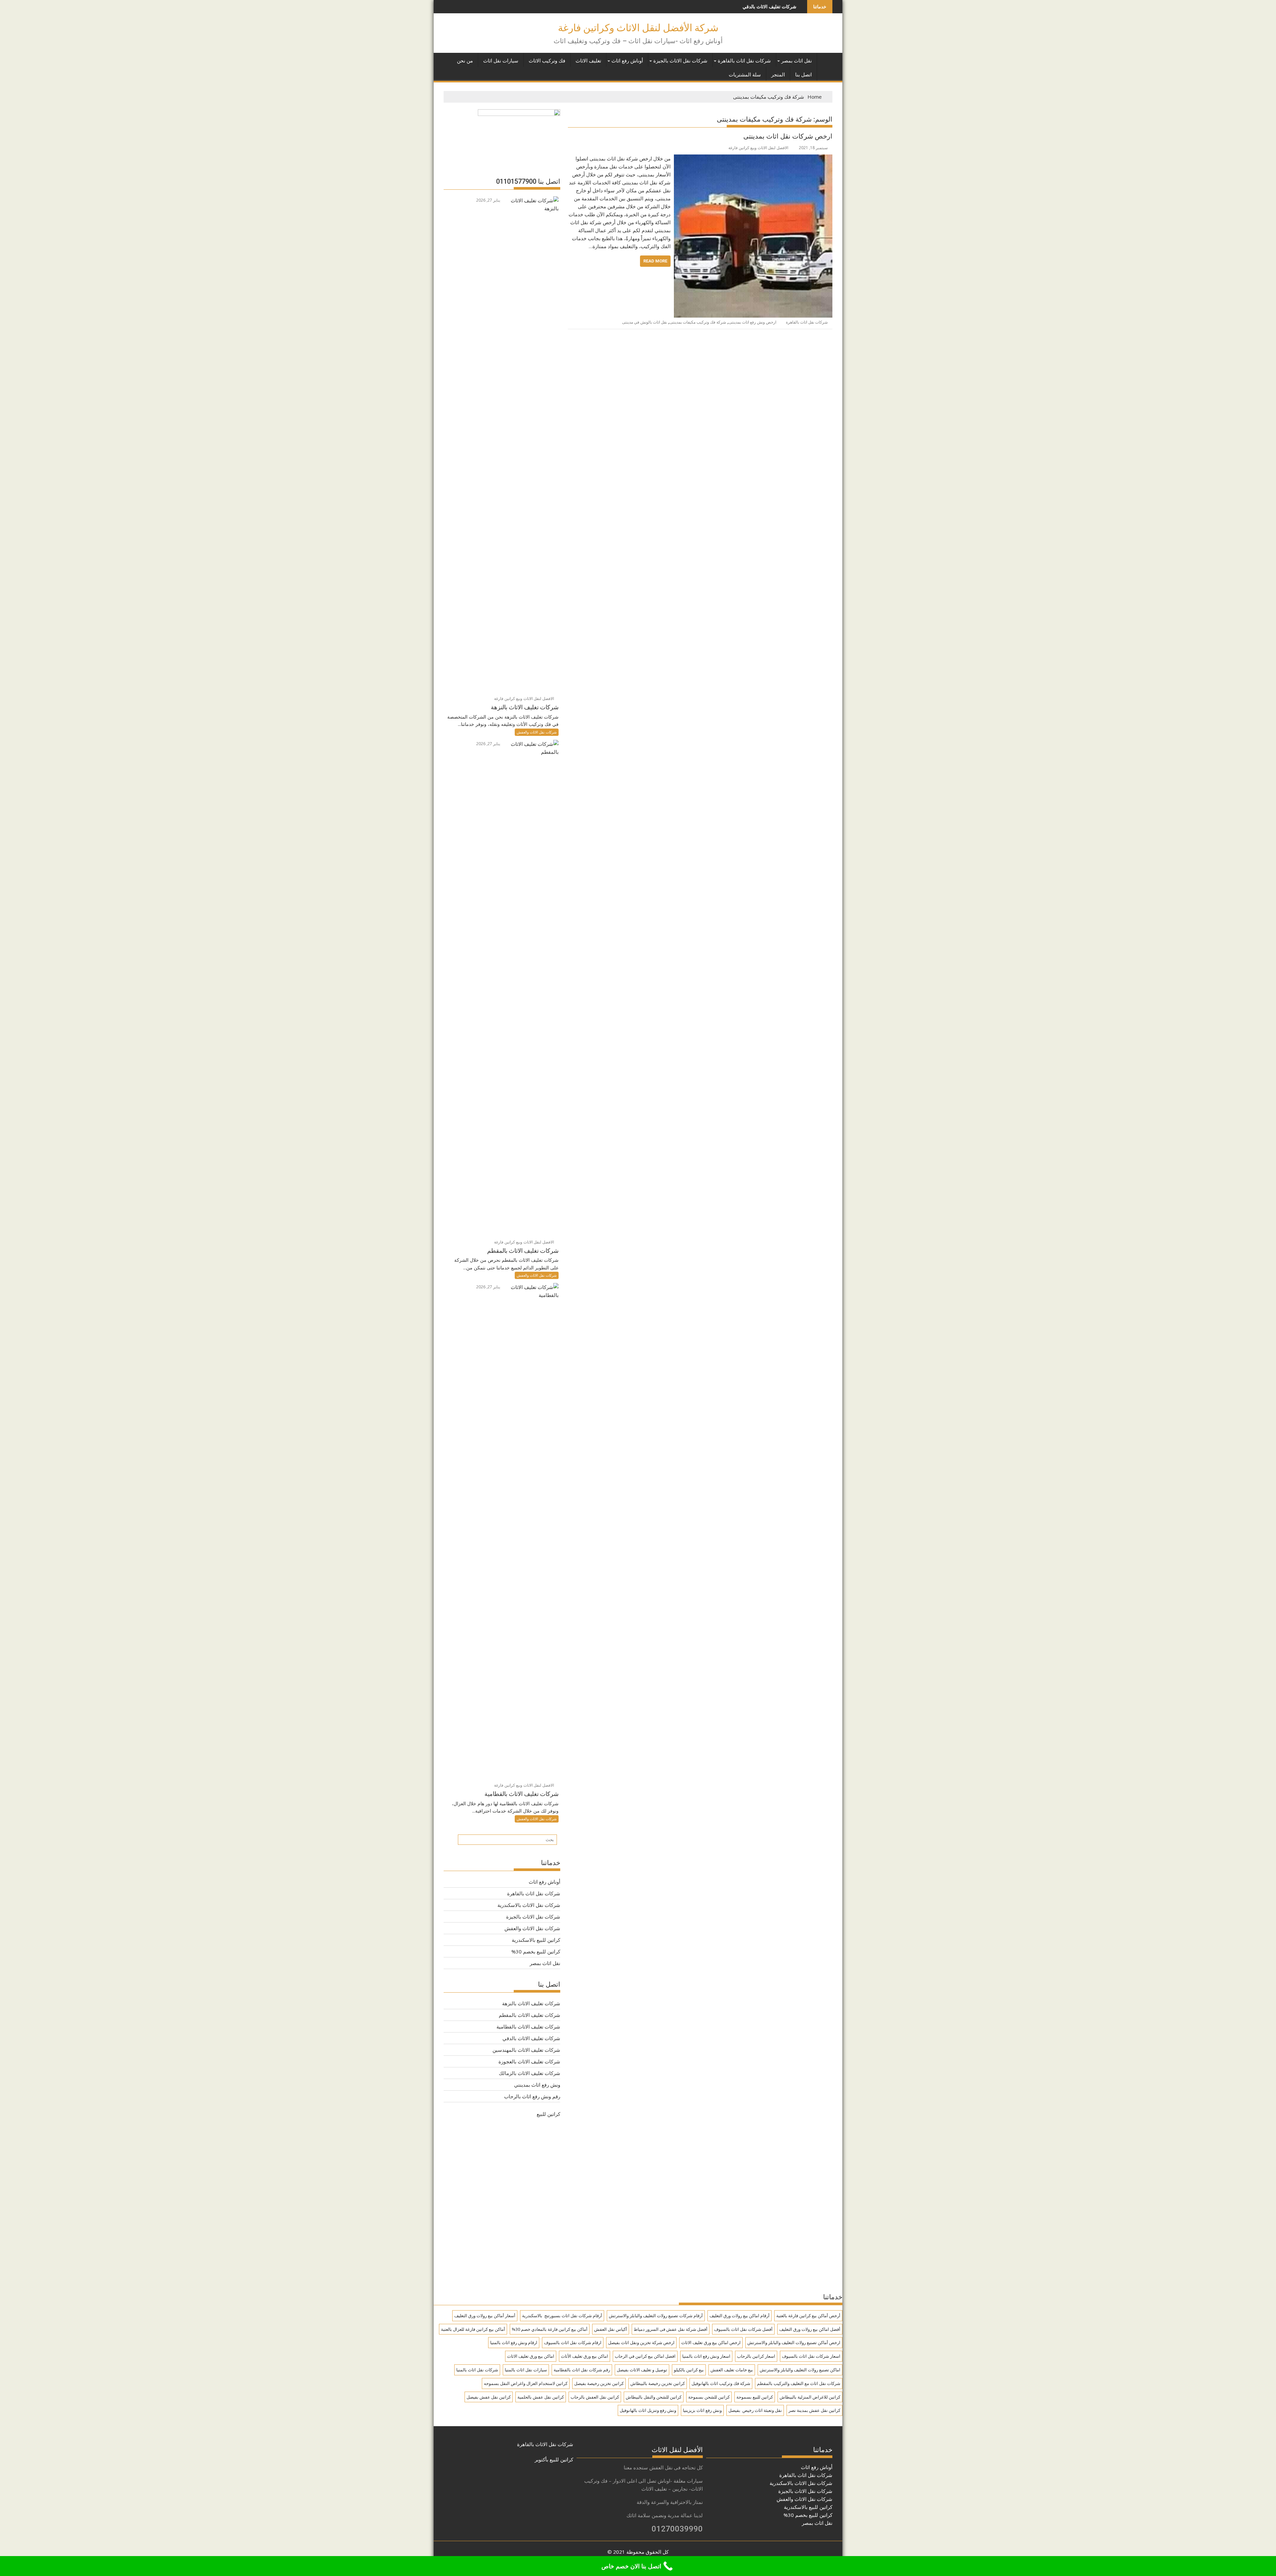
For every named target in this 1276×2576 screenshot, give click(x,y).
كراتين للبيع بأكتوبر (554, 2459)
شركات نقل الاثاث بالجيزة (680, 61)
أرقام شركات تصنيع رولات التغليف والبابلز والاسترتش (656, 2316)
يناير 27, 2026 (489, 200)
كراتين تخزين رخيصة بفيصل (599, 2383)
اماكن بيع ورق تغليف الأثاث (585, 2356)
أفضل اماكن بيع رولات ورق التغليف (810, 2329)
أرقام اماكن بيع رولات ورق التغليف (740, 2316)
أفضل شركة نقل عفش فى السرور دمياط (671, 2329)
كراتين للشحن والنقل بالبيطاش (654, 2397)
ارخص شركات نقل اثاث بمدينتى (788, 136)
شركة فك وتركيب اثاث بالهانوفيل (721, 2383)
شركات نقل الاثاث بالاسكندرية (529, 1905)
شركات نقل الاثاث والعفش (537, 732)
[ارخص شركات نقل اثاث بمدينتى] (753, 158)
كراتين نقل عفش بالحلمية (541, 2397)
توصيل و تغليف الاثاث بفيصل (642, 2370)
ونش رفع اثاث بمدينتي (537, 2085)
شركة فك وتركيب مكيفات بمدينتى (698, 322)
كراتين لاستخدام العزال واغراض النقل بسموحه (526, 2383)
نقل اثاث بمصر (797, 61)
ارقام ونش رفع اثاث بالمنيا (514, 2342)
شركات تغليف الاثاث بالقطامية (528, 2027)
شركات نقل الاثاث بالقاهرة (545, 2444)
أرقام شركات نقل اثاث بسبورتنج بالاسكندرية (562, 2316)
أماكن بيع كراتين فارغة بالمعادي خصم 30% (550, 2329)
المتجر (778, 75)
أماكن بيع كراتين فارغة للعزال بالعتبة (473, 2329)
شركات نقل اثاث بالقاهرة (744, 61)
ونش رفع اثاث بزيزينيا (702, 2410)
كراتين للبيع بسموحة (755, 2397)
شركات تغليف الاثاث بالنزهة (531, 2003)
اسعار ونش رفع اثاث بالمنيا (706, 2356)
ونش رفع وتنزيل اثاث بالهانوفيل (648, 2410)
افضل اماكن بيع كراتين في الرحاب (645, 2356)
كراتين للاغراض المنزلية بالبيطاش (810, 2397)
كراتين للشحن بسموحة (709, 2397)
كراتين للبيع (548, 2114)
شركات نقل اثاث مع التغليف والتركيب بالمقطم (799, 2383)
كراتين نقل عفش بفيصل (489, 2397)
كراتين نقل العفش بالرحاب (595, 2397)
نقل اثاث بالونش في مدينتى (644, 322)
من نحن (465, 61)
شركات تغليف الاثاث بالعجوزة (529, 2061)
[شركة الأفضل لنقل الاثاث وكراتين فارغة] (826, 59)
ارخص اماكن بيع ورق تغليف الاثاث (711, 2342)
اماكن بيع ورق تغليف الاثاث (531, 2356)
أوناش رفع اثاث (627, 61)
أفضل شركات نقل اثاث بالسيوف (743, 2329)
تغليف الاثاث (588, 61)
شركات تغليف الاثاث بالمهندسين (712, 6)
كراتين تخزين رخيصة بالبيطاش (658, 2383)
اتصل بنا (803, 75)
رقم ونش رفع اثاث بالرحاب (532, 2096)
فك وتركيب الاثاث (547, 61)
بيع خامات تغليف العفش (732, 2370)
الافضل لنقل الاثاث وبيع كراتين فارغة (758, 148)
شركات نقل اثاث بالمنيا (477, 2370)
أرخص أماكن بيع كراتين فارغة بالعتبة (808, 2316)
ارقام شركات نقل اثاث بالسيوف (573, 2342)
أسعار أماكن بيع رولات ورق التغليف (485, 2316)
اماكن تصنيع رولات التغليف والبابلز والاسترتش (800, 2370)
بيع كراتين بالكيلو (689, 2370)
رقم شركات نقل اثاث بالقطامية (582, 2370)
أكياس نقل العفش (611, 2329)
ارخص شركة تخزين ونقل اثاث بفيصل (641, 2342)
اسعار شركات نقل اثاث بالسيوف (811, 2356)
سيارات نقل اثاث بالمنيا (526, 2370)
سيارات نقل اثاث (501, 61)
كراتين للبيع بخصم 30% (536, 1951)
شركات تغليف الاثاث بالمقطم (530, 2015)
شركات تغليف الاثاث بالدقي (531, 2038)
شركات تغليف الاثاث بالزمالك (530, 2073)
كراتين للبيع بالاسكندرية (536, 1940)
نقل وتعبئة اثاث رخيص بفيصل (755, 2410)
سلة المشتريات (745, 75)
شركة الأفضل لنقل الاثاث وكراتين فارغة (638, 28)
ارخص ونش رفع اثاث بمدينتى (752, 322)
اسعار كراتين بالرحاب (756, 2356)
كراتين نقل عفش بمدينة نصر (814, 2410)
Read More (655, 261)
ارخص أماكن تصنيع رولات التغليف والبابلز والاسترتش (794, 2342)
